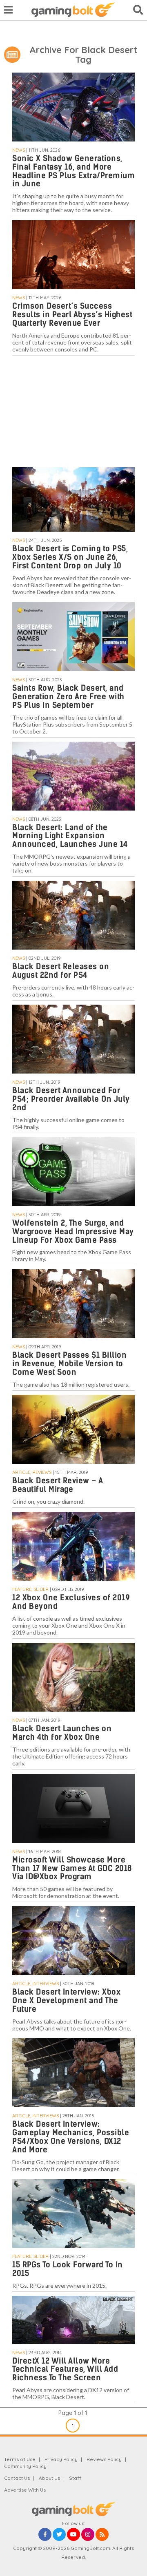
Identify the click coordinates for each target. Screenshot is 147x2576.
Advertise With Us (25, 2490)
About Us (49, 2478)
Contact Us (17, 2478)
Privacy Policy (61, 2459)
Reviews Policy (104, 2459)
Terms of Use (20, 2459)
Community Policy (25, 2466)
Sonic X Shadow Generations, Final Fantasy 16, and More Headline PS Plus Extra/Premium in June (73, 171)
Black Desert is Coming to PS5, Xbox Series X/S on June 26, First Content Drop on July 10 (70, 557)
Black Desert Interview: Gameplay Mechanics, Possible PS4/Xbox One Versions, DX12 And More (71, 2137)
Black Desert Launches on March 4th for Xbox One (62, 1733)
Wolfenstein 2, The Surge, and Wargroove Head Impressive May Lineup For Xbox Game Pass (73, 1232)
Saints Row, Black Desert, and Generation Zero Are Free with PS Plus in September (68, 697)
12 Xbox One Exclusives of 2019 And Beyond (71, 1602)
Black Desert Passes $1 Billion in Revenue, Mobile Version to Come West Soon (69, 1364)
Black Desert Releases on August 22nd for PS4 (61, 971)
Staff (75, 2478)
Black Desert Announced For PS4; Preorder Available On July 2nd (71, 1099)
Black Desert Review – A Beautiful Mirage (58, 1485)
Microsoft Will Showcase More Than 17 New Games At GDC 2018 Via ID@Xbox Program (72, 1868)
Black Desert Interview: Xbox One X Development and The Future (66, 2000)
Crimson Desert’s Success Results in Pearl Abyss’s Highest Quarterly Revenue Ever (72, 315)
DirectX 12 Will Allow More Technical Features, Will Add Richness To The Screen (65, 2369)
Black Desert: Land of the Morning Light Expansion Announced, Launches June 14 (70, 836)
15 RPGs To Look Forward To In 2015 (68, 2269)
